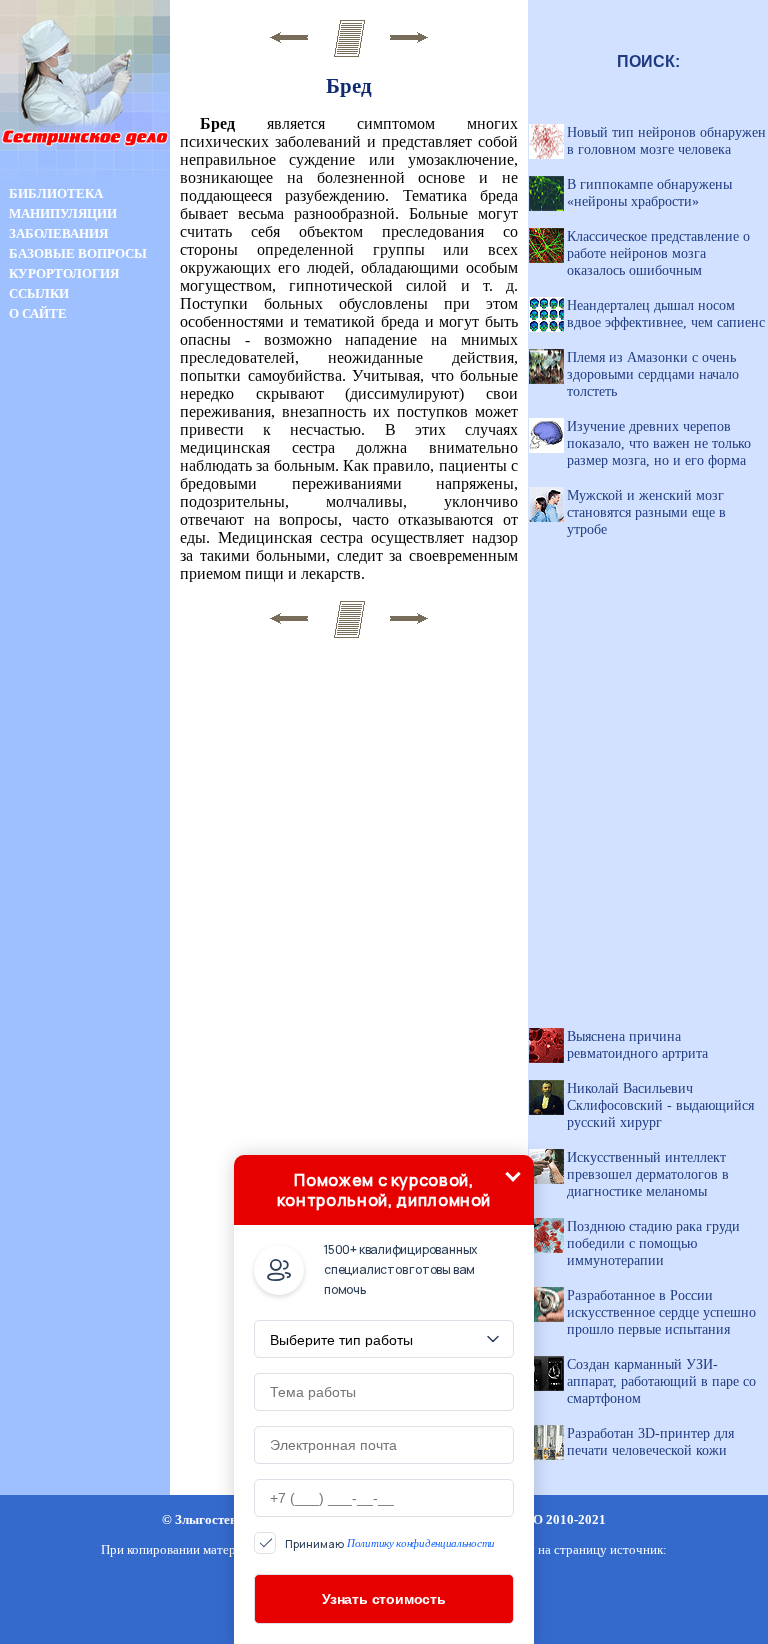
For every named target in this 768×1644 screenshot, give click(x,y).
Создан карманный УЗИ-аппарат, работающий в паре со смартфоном (661, 1381)
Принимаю (390, 1543)
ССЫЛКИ (39, 293)
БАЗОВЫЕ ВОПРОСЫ (78, 253)
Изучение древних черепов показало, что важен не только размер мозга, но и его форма (659, 443)
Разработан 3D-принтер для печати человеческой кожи (650, 1441)
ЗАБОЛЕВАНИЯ (58, 233)
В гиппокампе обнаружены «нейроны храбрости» (649, 192)
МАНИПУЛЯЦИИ (63, 213)
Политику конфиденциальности (421, 1543)
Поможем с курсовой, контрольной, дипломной (384, 1190)
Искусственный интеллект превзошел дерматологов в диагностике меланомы (648, 1174)
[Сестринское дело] (85, 178)
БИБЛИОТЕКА (56, 193)
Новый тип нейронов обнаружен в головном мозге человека (666, 140)
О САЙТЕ (38, 313)
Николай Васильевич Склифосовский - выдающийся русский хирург (660, 1105)
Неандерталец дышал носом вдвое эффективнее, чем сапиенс (666, 313)
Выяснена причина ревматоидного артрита (637, 1044)
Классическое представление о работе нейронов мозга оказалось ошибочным (658, 253)
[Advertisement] (85, 678)
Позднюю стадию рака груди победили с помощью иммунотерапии (653, 1243)
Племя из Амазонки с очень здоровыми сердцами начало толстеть (653, 374)
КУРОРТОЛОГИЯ (64, 273)
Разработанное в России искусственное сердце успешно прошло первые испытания (661, 1312)
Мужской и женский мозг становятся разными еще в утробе (646, 512)
